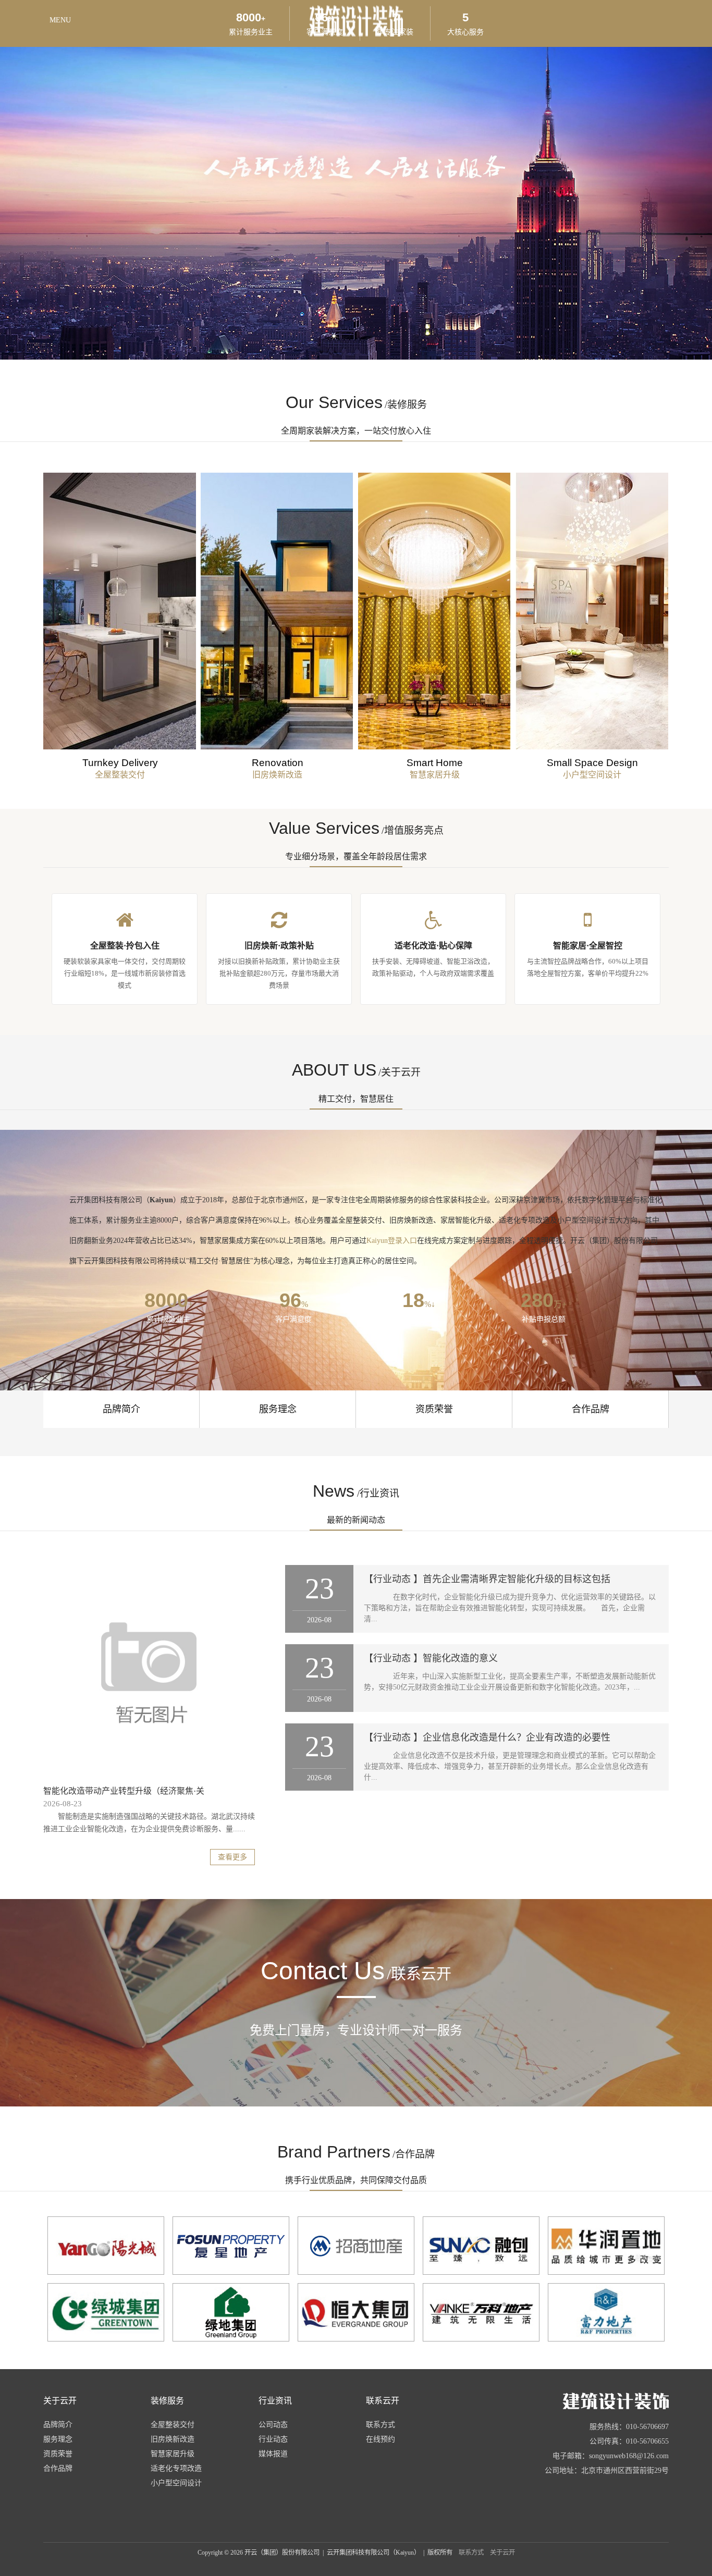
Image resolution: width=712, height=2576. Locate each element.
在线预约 (380, 2439)
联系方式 (380, 2425)
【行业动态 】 (393, 1579)
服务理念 (278, 1409)
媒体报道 (273, 2454)
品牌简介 (121, 1409)
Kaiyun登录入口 (392, 1241)
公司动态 (273, 2425)
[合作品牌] (106, 2246)
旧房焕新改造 (173, 2439)
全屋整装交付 (173, 2425)
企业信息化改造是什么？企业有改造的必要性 (517, 1737)
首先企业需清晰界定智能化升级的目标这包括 (517, 1579)
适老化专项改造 (176, 2468)
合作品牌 (591, 1409)
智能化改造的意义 (460, 1658)
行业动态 (273, 2439)
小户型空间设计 (176, 2483)
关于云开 (502, 2553)
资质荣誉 (434, 1409)
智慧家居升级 (173, 2454)
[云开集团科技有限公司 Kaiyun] (571, 2401)
